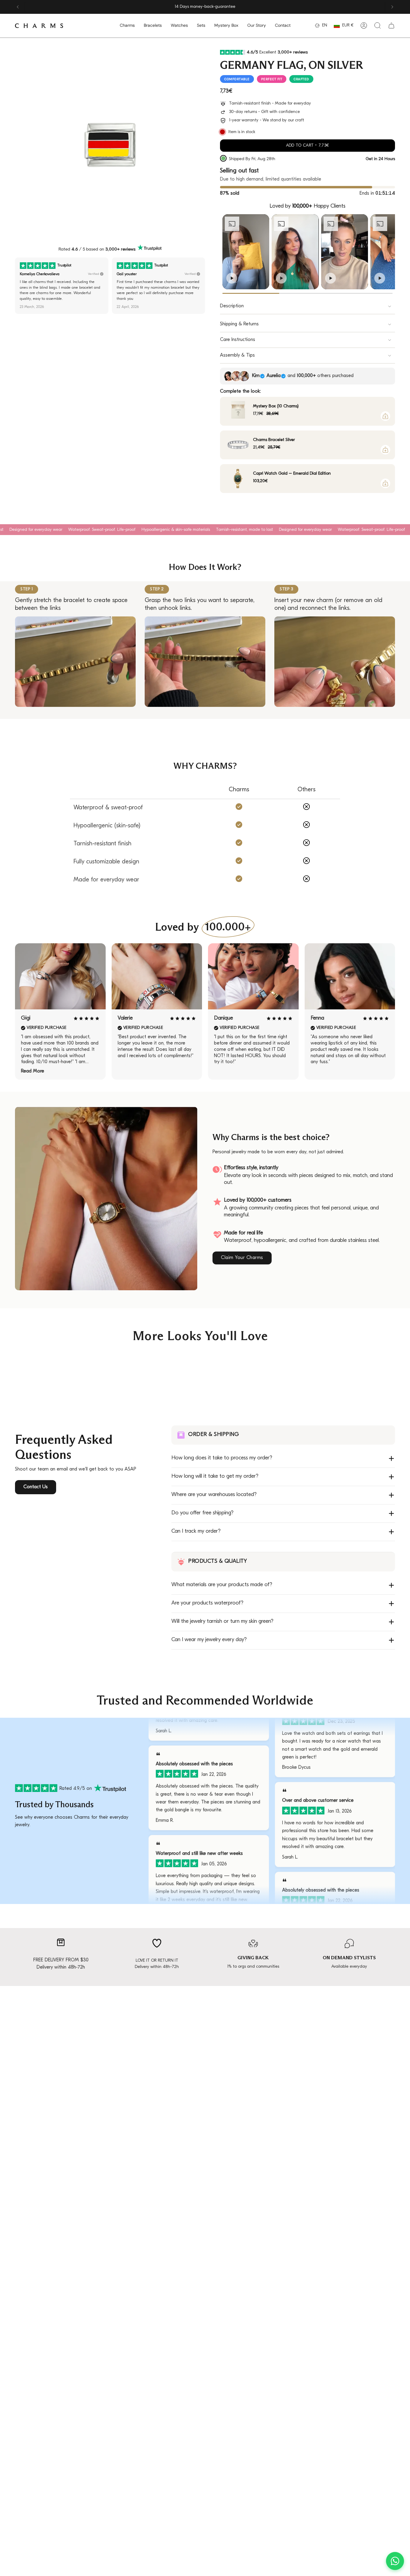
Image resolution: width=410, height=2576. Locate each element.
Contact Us (36, 1487)
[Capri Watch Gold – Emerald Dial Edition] (238, 479)
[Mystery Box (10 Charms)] (238, 411)
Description (232, 306)
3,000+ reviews (120, 249)
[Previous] (18, 7)
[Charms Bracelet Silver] (238, 445)
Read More (33, 1071)
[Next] (392, 7)
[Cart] (391, 26)
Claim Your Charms (242, 1258)
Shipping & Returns (239, 324)
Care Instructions (238, 340)
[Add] (385, 416)
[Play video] (232, 278)
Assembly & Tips (237, 355)
